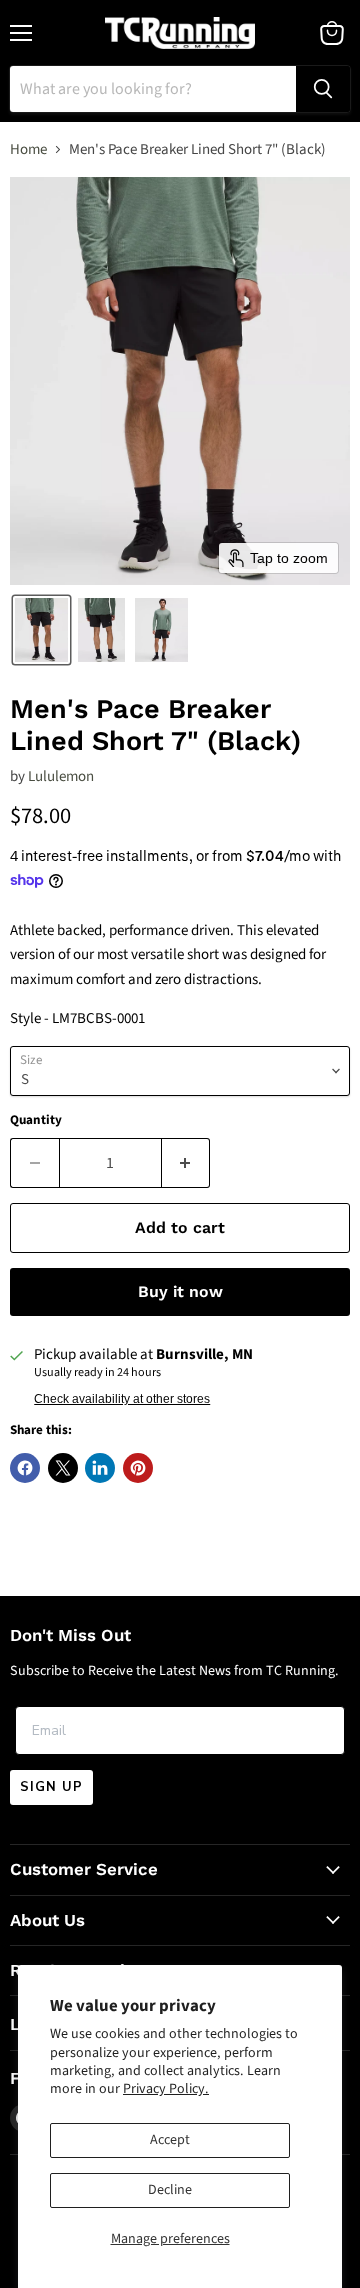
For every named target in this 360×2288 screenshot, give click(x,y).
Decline (170, 2190)
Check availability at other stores (122, 1399)
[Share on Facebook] (25, 1468)
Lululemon (61, 776)
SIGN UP (51, 1787)
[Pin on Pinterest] (138, 1468)
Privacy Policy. (166, 2089)
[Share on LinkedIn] (100, 1468)
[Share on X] (63, 1468)
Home (28, 149)
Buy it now (180, 1291)
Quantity (36, 1120)
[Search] (323, 89)
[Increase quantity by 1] (186, 1163)
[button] (41, 630)
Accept (170, 2140)
